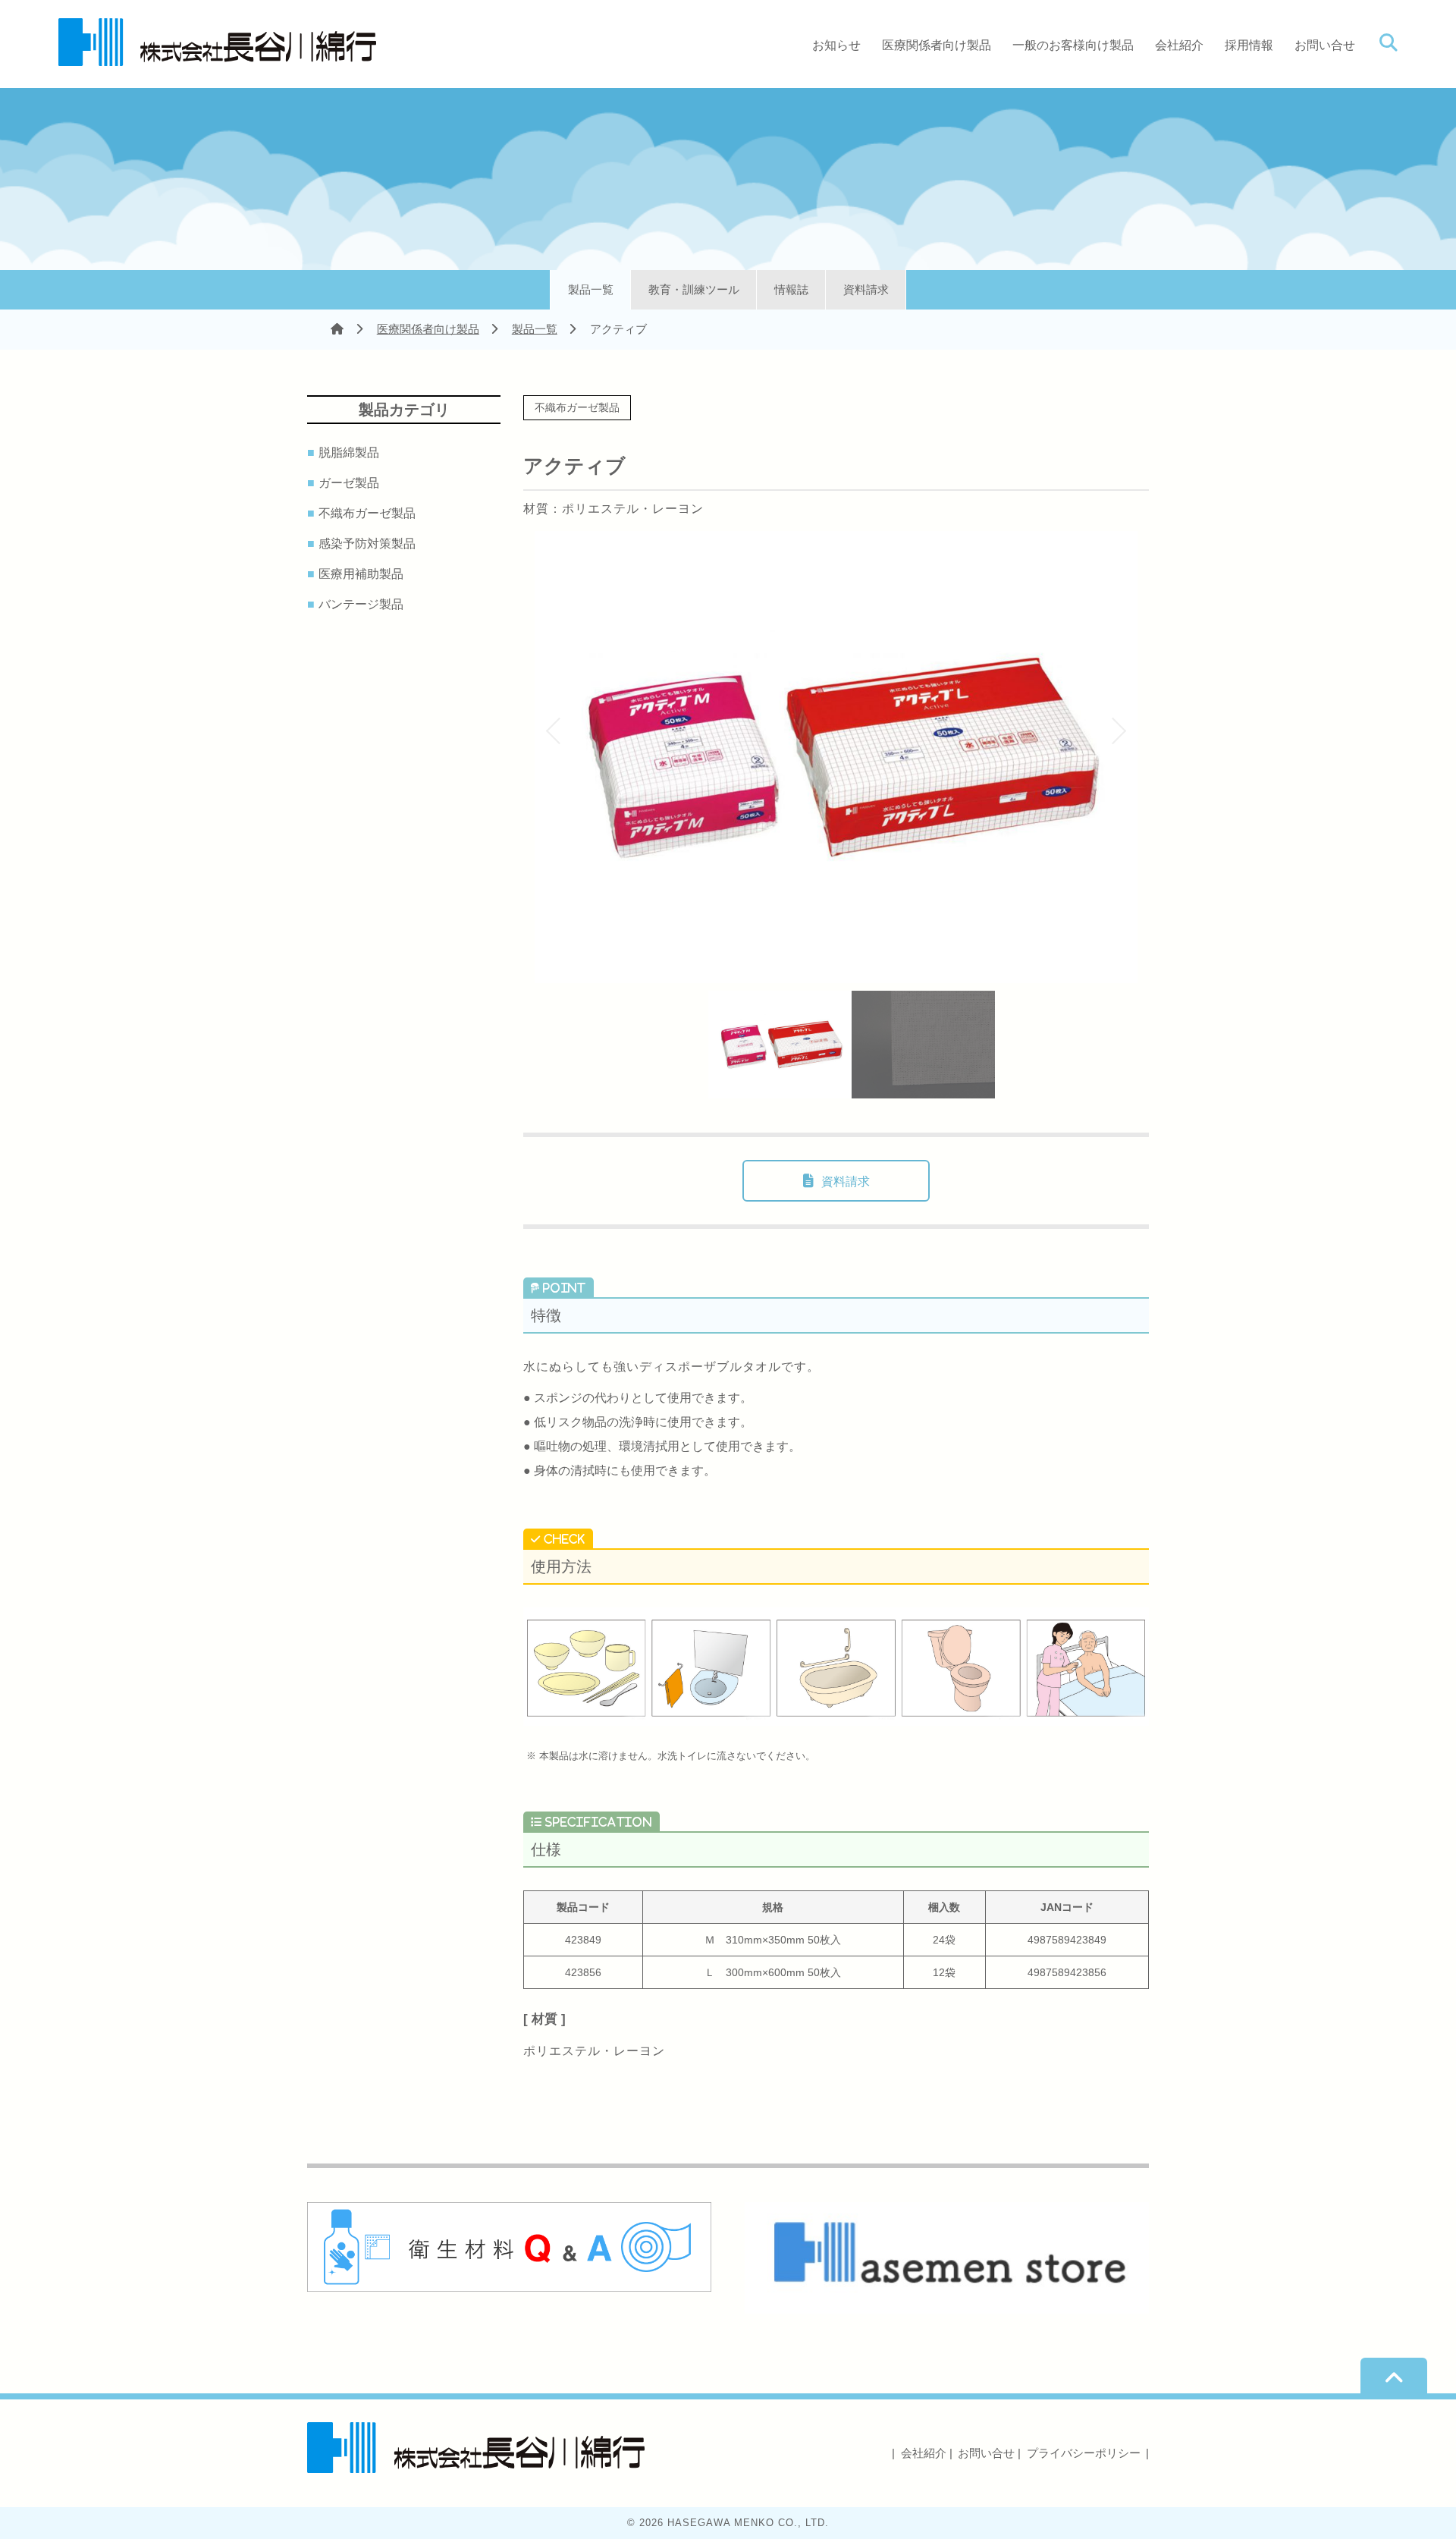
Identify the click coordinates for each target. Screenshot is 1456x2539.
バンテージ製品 (363, 605)
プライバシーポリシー (1084, 2453)
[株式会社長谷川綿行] (217, 55)
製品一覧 (591, 289)
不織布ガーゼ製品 (369, 514)
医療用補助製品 (363, 574)
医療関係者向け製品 (937, 45)
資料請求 (866, 289)
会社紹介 (1179, 45)
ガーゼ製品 (351, 483)
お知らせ (836, 45)
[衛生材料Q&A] (509, 2286)
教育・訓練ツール (694, 289)
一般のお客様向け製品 (1073, 45)
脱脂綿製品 (351, 453)
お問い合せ (1325, 45)
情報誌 (791, 289)
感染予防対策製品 (369, 544)
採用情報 (1249, 45)
